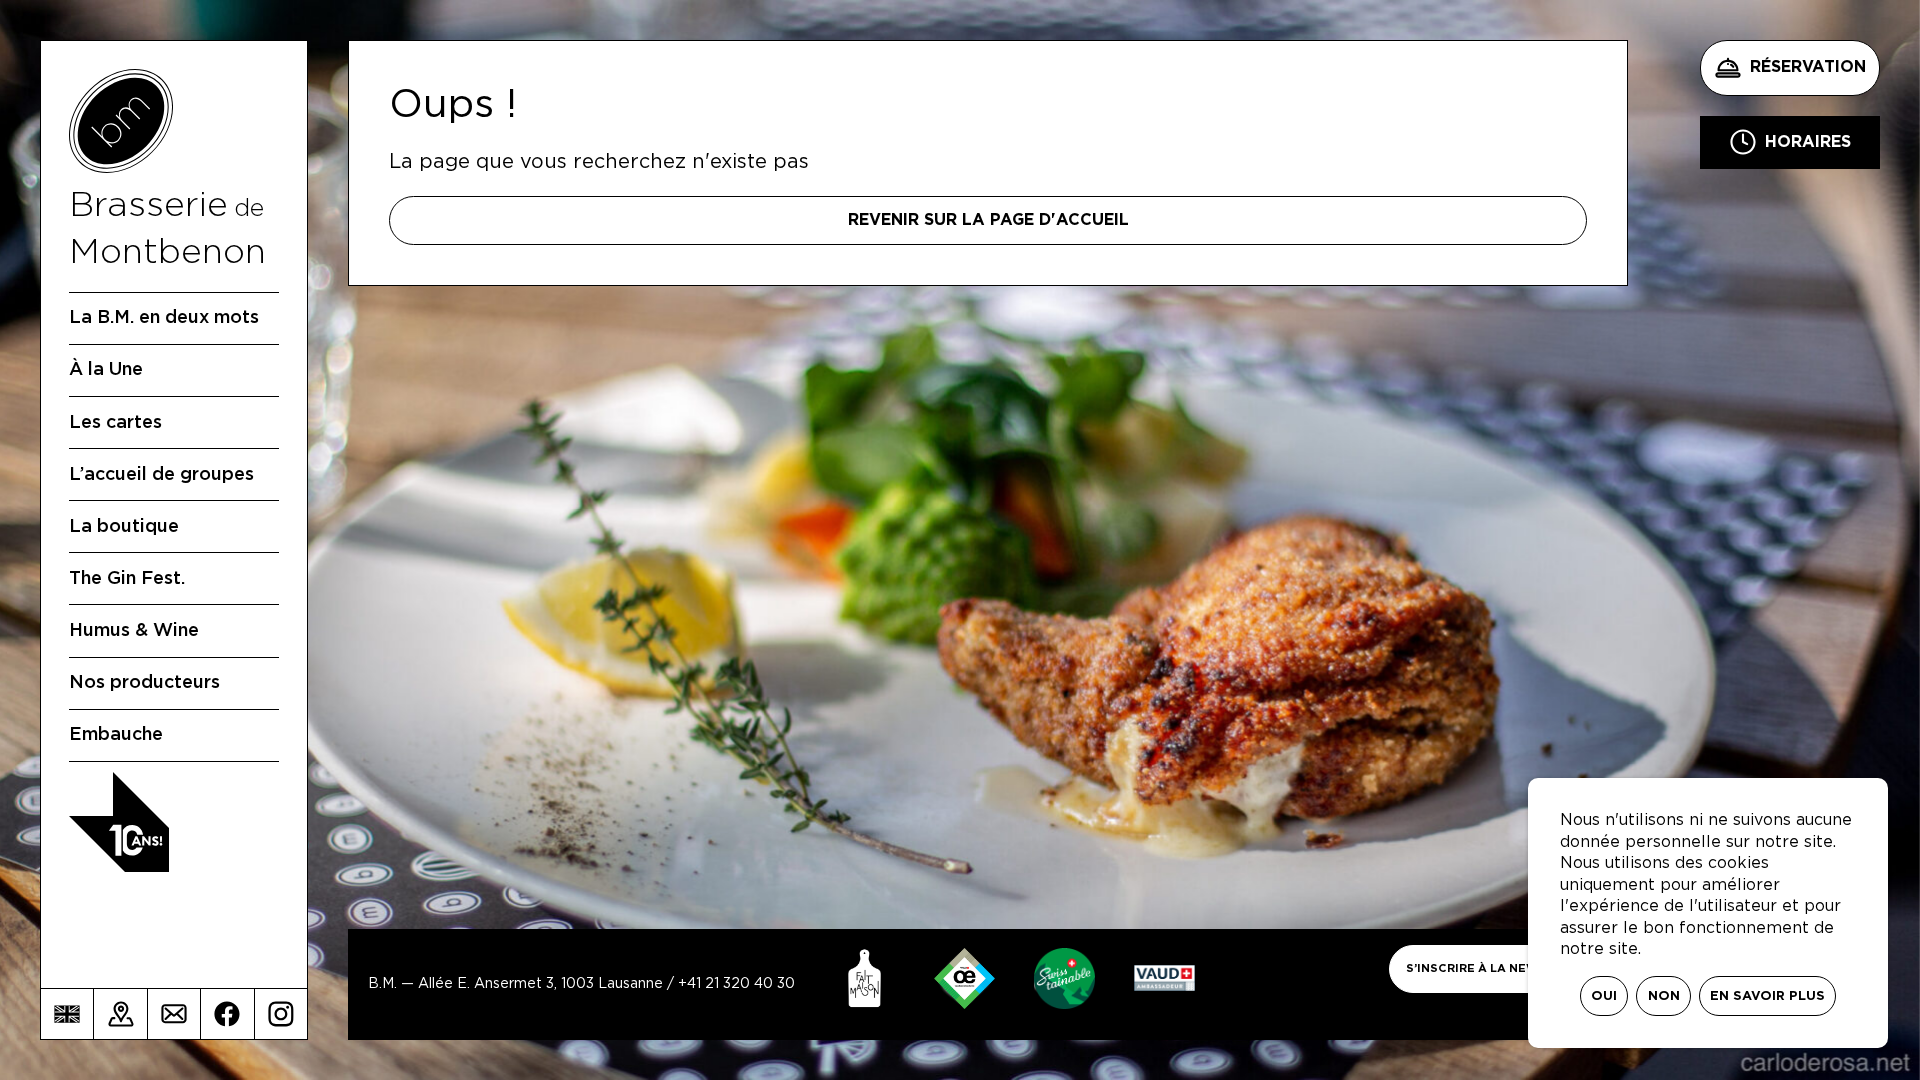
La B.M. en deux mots (164, 318)
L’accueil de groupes (161, 475)
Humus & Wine (134, 631)
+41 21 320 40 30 (736, 984)
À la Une (106, 370)
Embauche (116, 735)
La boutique (124, 527)
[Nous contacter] (174, 1014)
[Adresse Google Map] (120, 1014)
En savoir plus (1767, 996)
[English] (67, 1014)
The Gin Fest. (127, 579)
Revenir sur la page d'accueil (988, 220)
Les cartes (115, 423)
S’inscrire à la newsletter (1501, 968)
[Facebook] (227, 1014)
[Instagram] (281, 1014)
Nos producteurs (144, 683)
